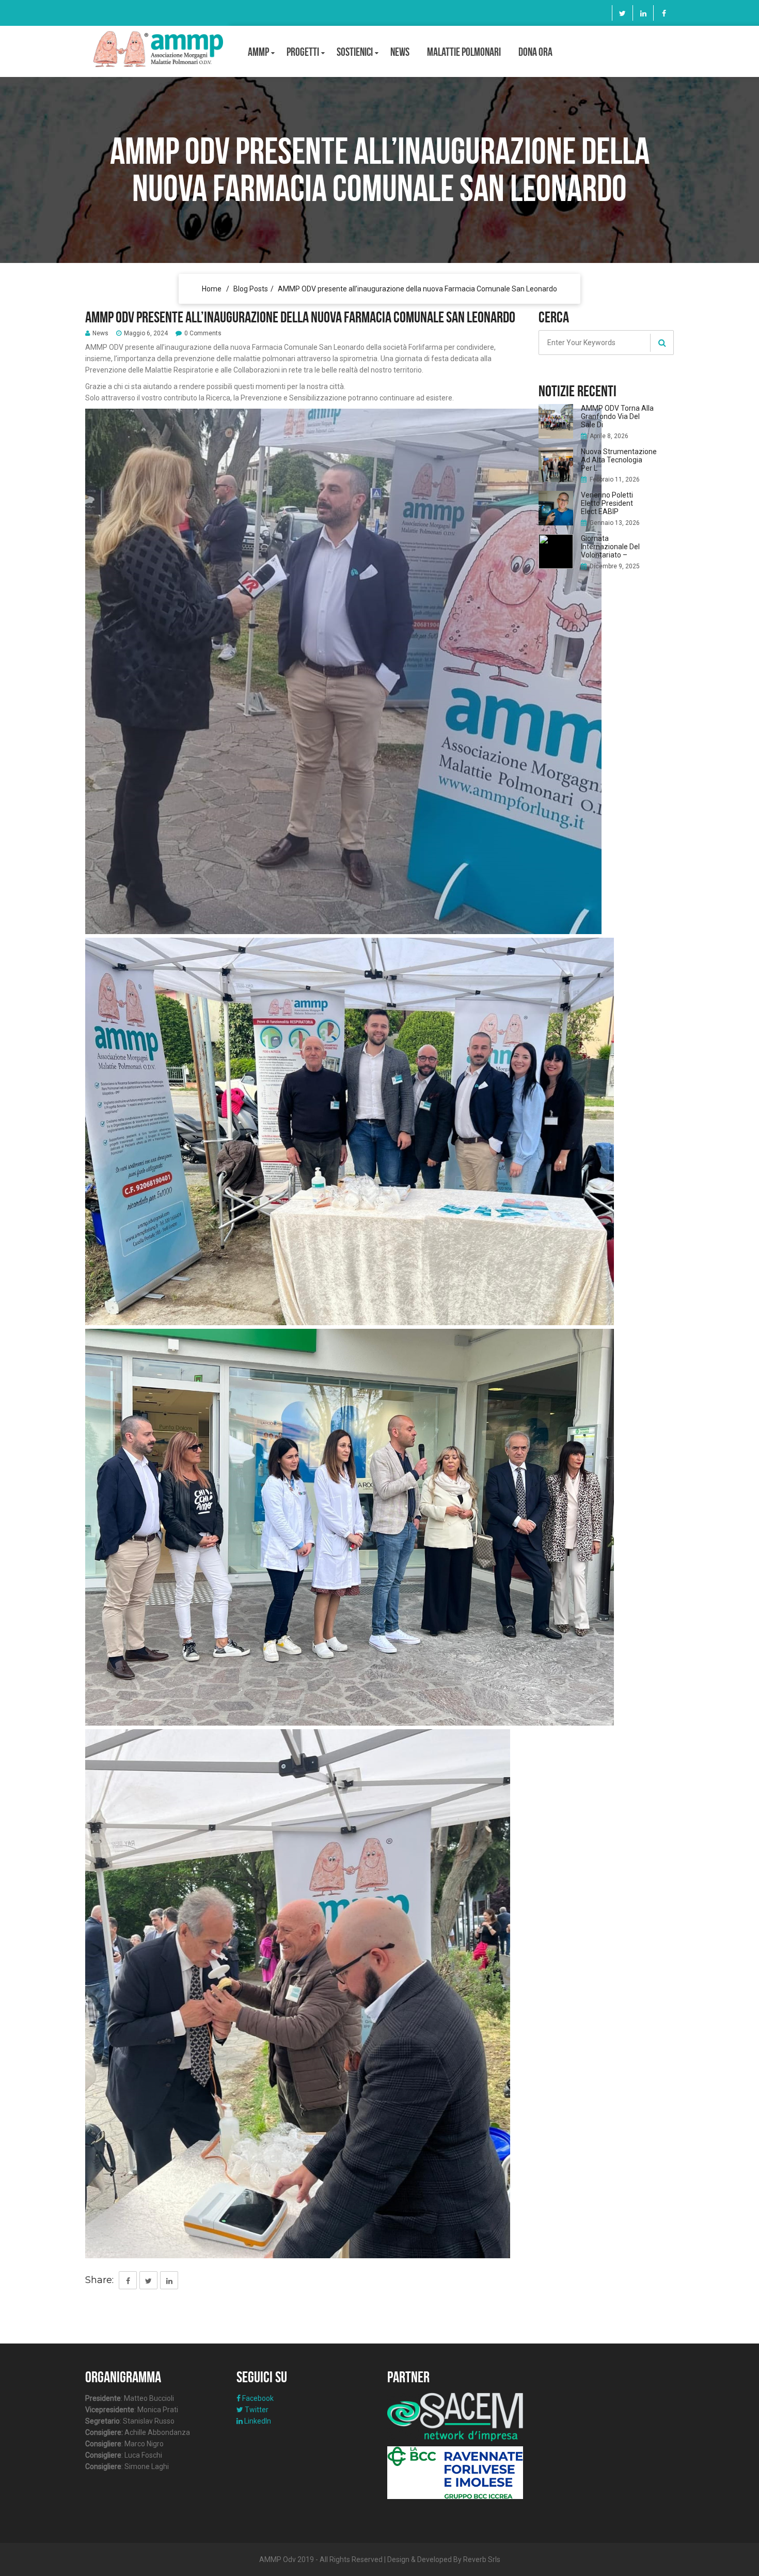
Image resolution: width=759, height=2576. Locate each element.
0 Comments (203, 333)
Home (212, 289)
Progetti (303, 52)
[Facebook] (664, 13)
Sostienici (355, 52)
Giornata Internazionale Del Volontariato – (610, 547)
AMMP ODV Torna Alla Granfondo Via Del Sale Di (617, 416)
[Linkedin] (643, 13)
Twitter (256, 2410)
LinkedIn (257, 2421)
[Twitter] (622, 13)
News (400, 52)
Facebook (257, 2398)
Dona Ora (535, 52)
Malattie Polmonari (464, 52)
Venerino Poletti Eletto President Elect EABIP (607, 503)
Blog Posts (251, 289)
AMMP (258, 52)
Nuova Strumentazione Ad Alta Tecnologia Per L (619, 460)
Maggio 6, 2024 (146, 333)
